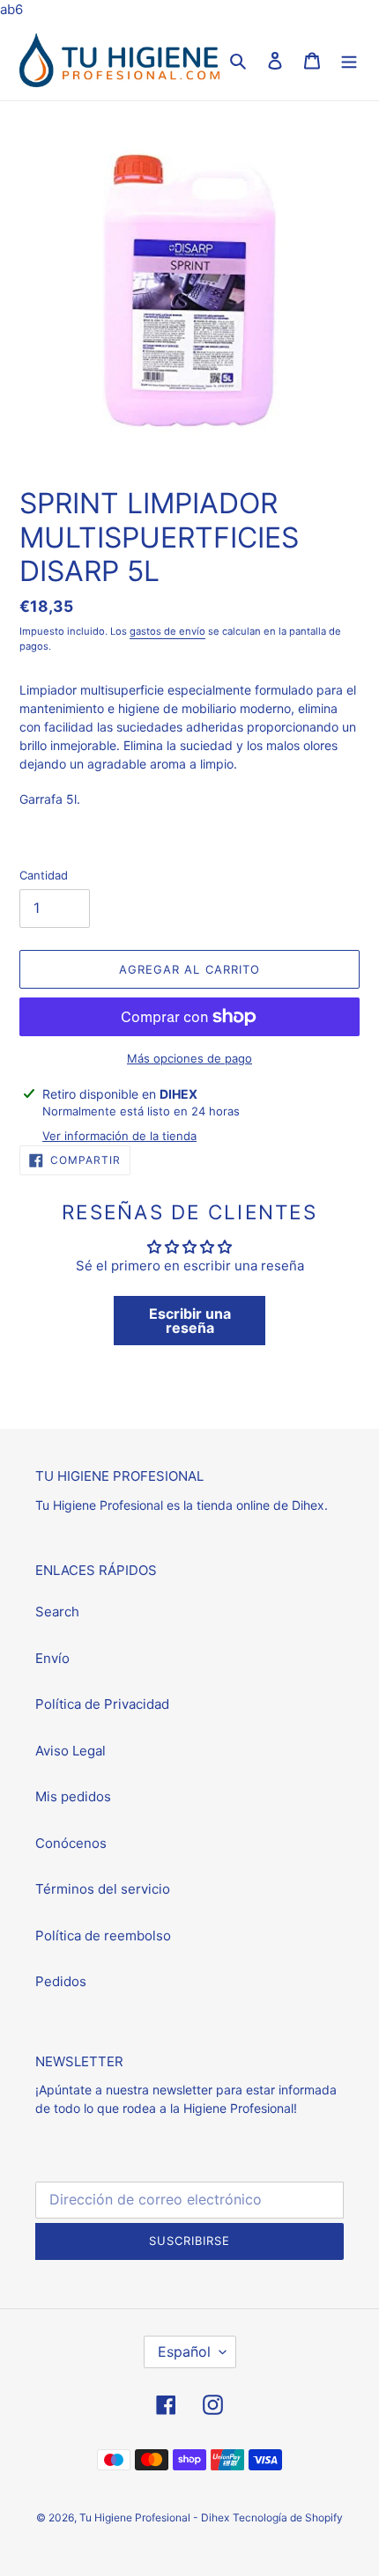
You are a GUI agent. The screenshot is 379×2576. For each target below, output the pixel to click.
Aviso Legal (71, 1751)
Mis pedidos (73, 1796)
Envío (52, 1658)
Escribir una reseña (190, 1321)
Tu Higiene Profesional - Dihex (154, 2517)
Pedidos (61, 1981)
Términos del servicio (103, 1889)
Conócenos (71, 1843)
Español (184, 2352)
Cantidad (44, 875)
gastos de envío (167, 631)
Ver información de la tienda (119, 1136)
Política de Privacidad (102, 1704)
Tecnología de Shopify (288, 2517)
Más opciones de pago (189, 1058)
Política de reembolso (103, 1936)
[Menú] (349, 60)
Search (57, 1612)
